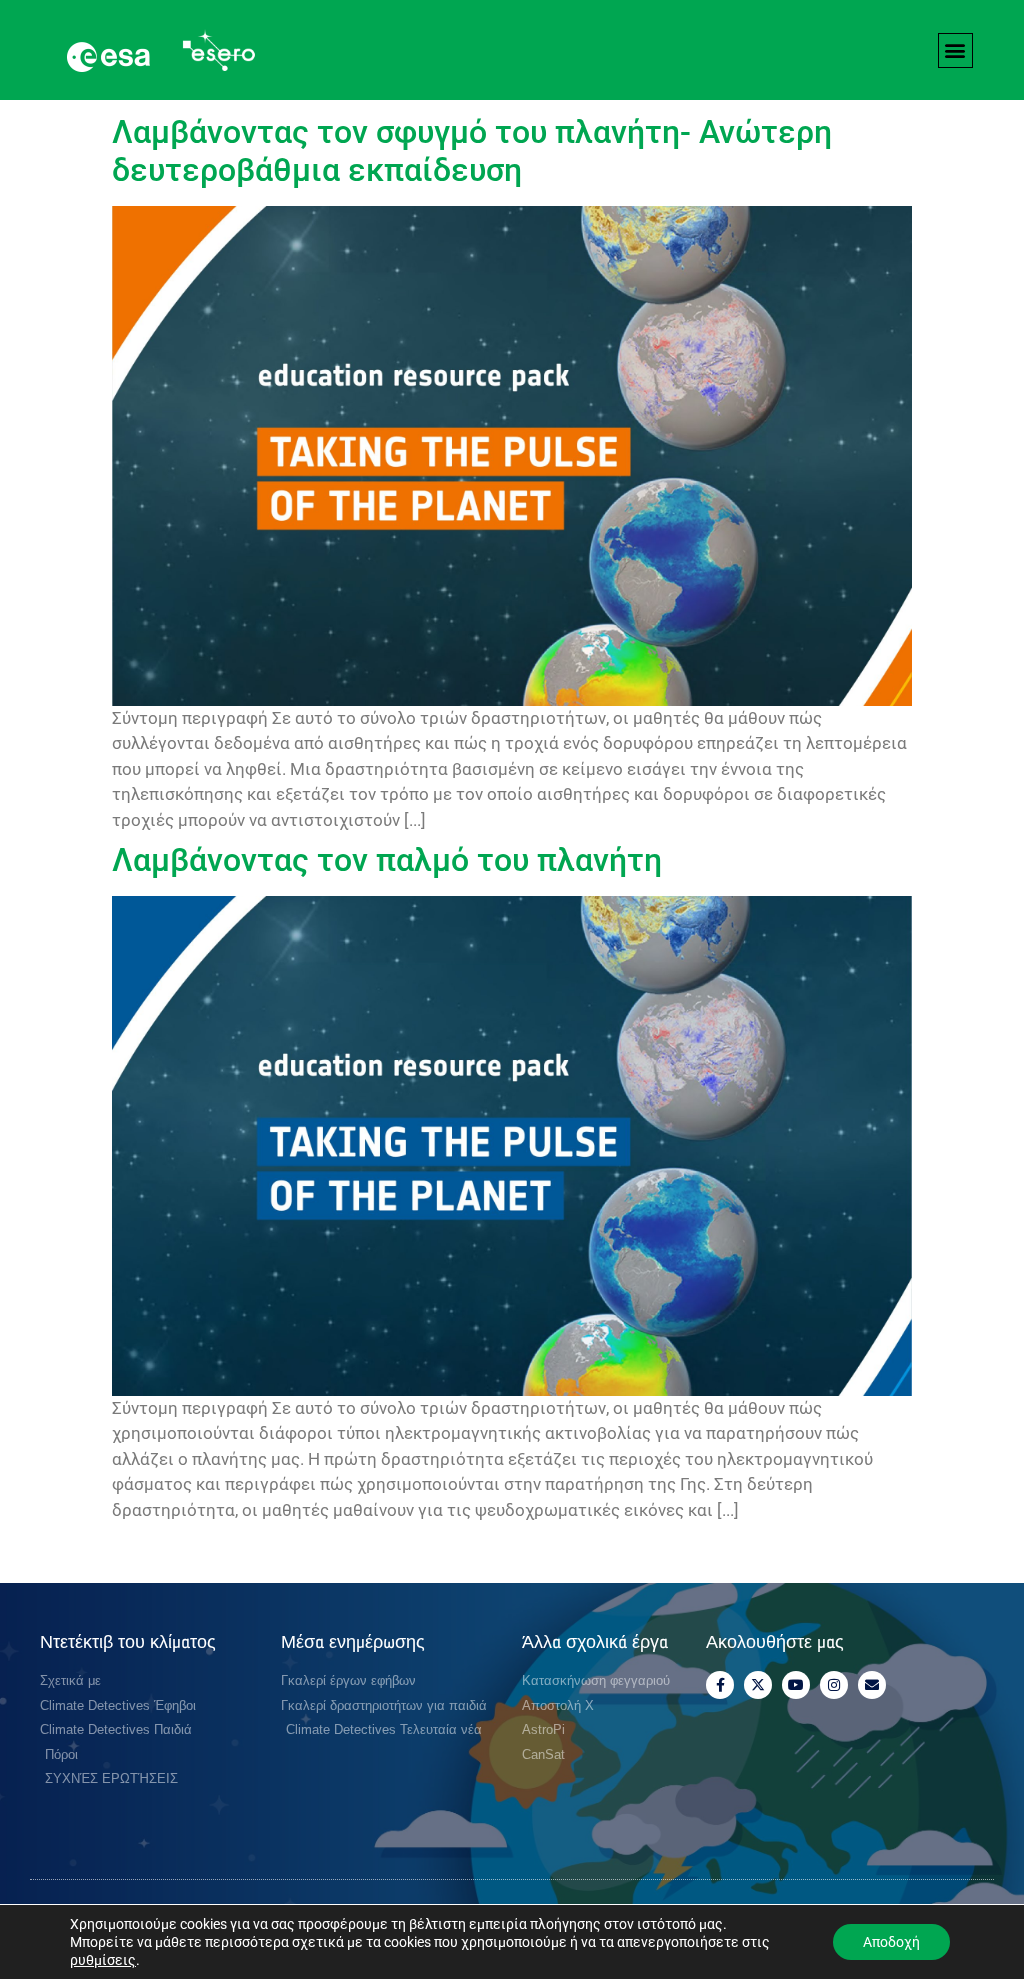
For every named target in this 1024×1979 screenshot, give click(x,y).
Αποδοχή (891, 1942)
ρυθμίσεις (103, 1960)
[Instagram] (834, 1685)
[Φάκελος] (872, 1685)
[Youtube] (796, 1685)
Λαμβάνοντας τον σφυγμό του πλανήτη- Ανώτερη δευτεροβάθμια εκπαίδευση (472, 151)
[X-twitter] (758, 1685)
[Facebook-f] (720, 1685)
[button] (955, 50)
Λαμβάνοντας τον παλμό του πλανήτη (387, 860)
